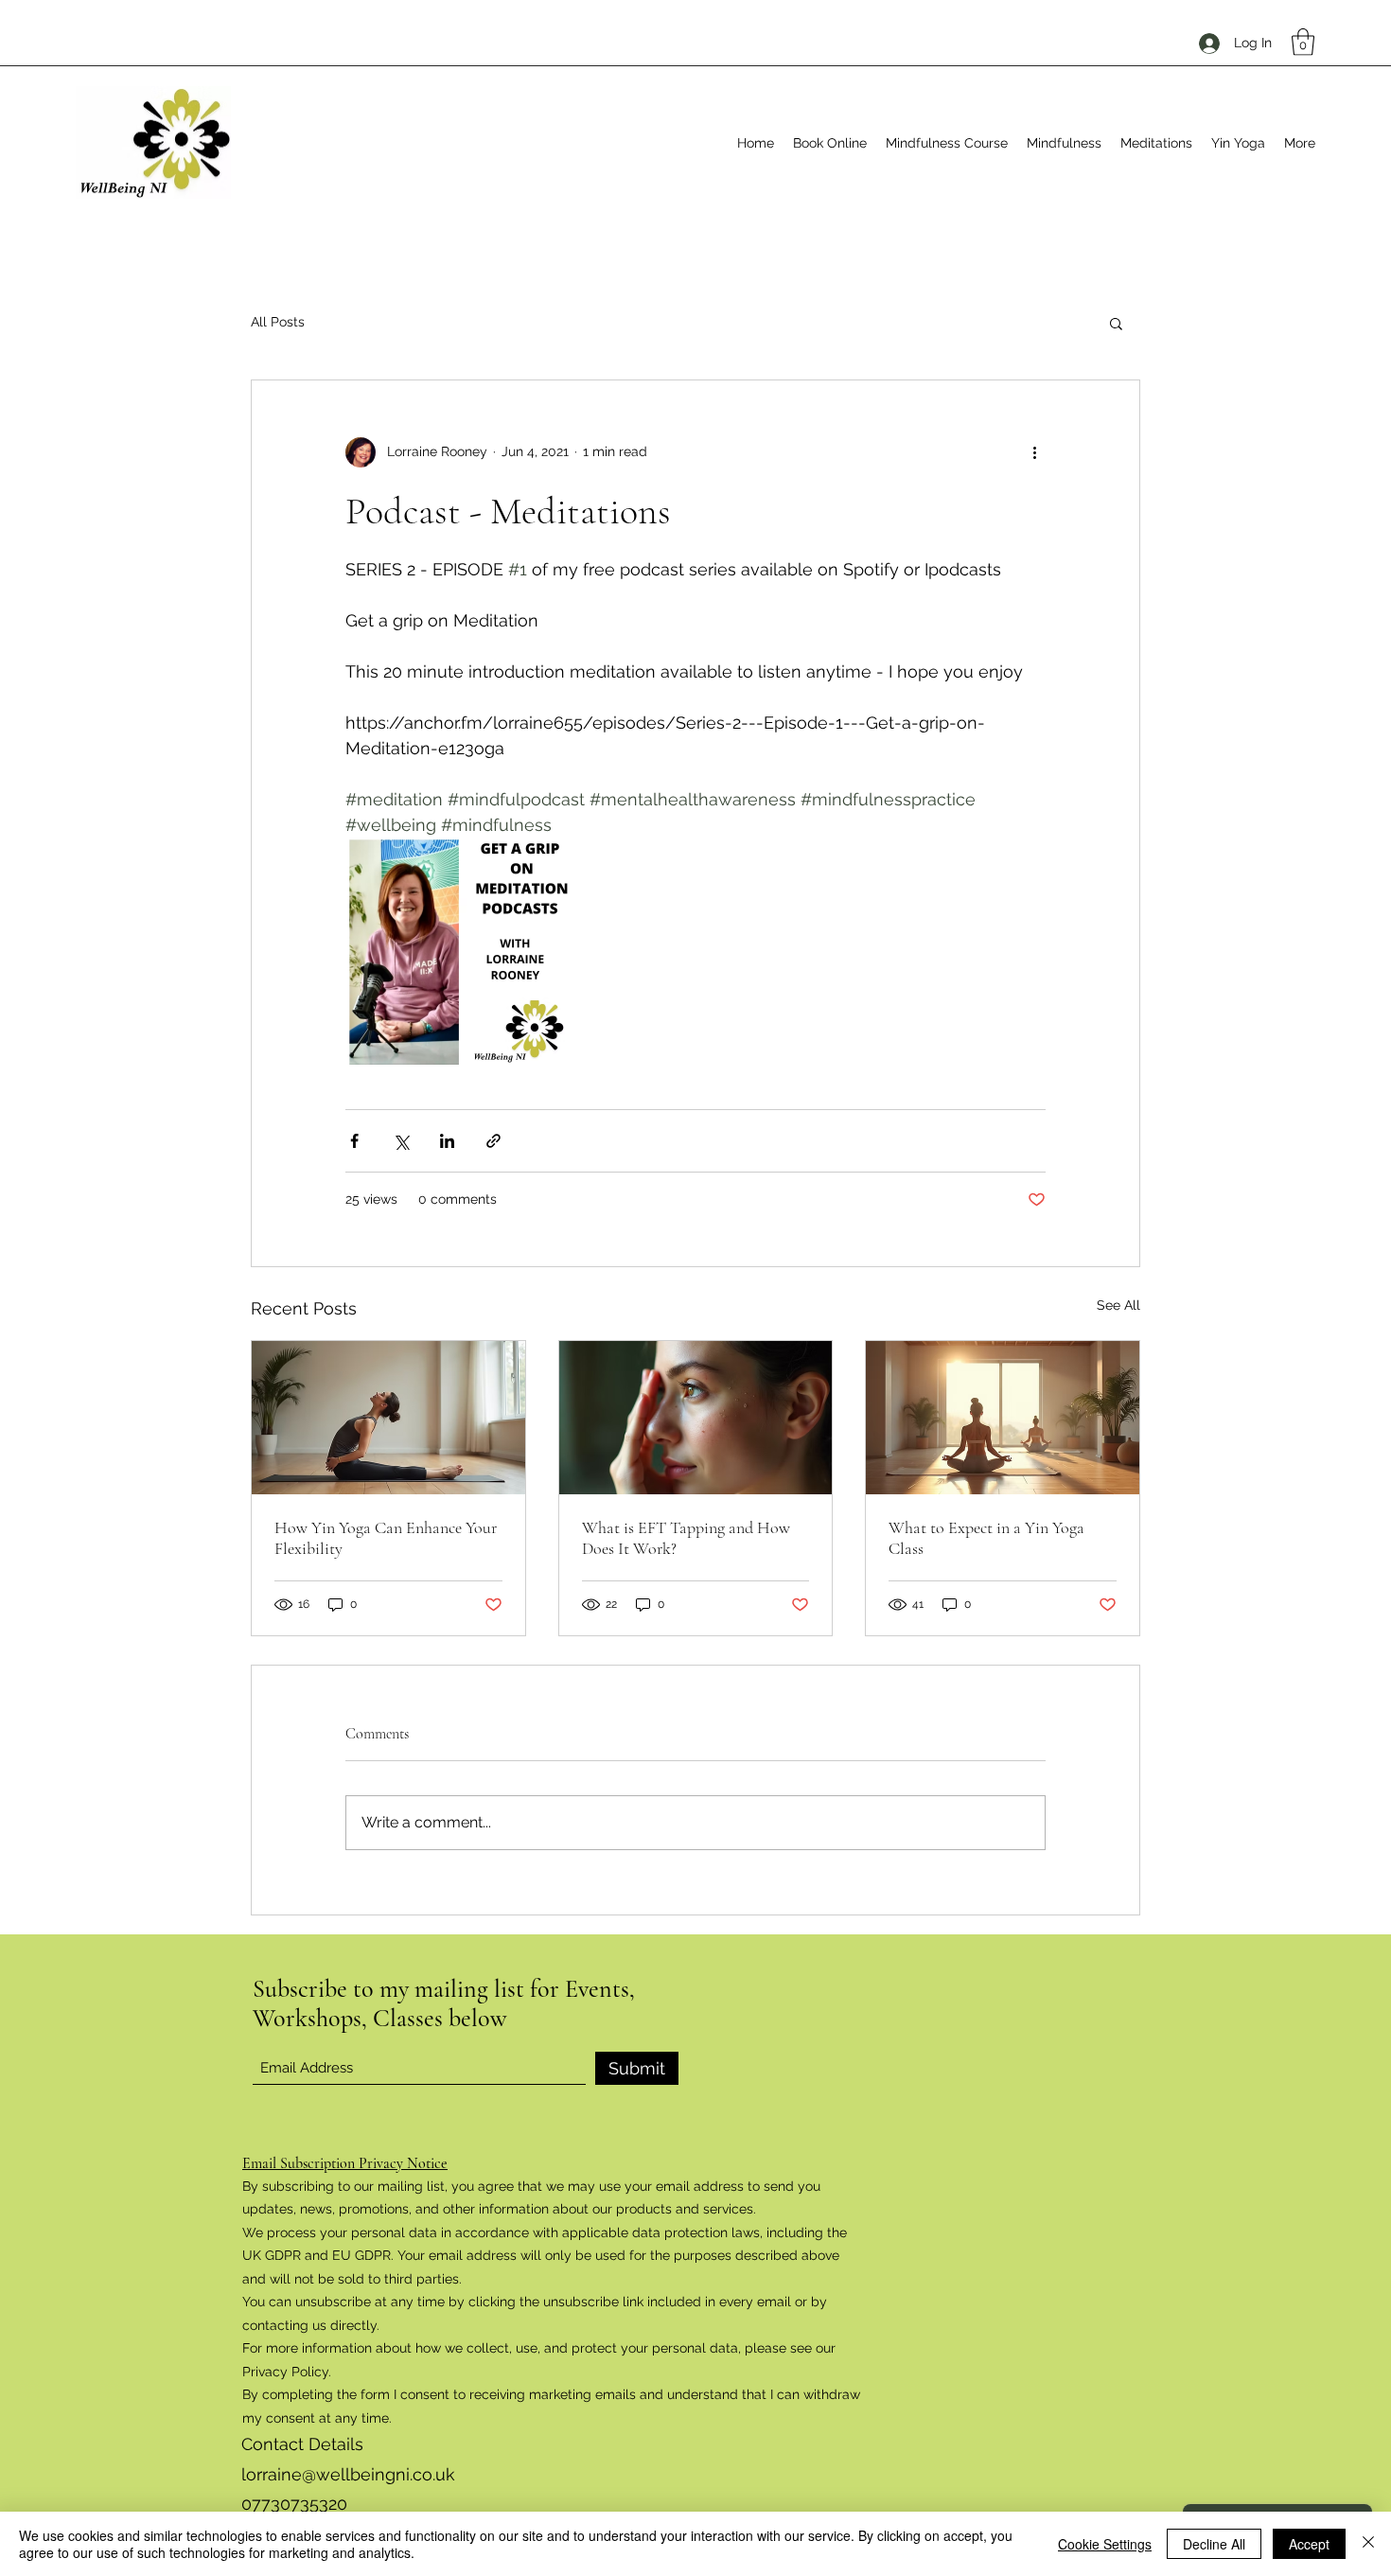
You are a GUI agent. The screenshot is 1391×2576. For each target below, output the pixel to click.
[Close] (1368, 2544)
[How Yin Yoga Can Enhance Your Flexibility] (388, 1418)
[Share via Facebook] (354, 1141)
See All (1118, 1305)
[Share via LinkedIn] (447, 1141)
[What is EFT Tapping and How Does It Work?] (696, 1418)
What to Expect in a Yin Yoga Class (986, 1538)
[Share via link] (493, 1141)
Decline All (1214, 2544)
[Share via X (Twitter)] (401, 1141)
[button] (1303, 42)
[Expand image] (459, 951)
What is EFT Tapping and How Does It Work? (686, 1538)
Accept (1309, 2544)
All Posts (278, 322)
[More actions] (1034, 452)
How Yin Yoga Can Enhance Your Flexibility (386, 1538)
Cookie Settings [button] (1105, 2544)
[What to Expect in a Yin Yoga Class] (1003, 1418)
